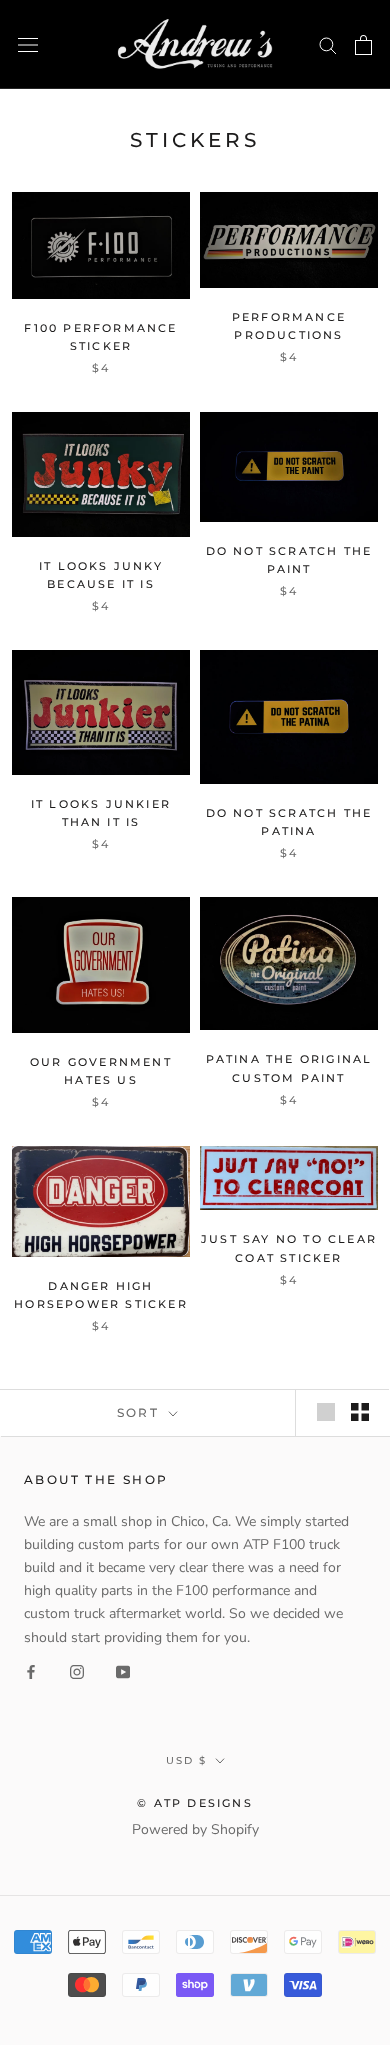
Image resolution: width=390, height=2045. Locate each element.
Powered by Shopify (195, 1829)
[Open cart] (363, 45)
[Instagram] (77, 1671)
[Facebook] (31, 1671)
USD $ (186, 1760)
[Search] (328, 44)
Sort (141, 1412)
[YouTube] (123, 1671)
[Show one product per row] (326, 1412)
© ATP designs (195, 1803)
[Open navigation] (28, 44)
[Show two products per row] (360, 1412)
